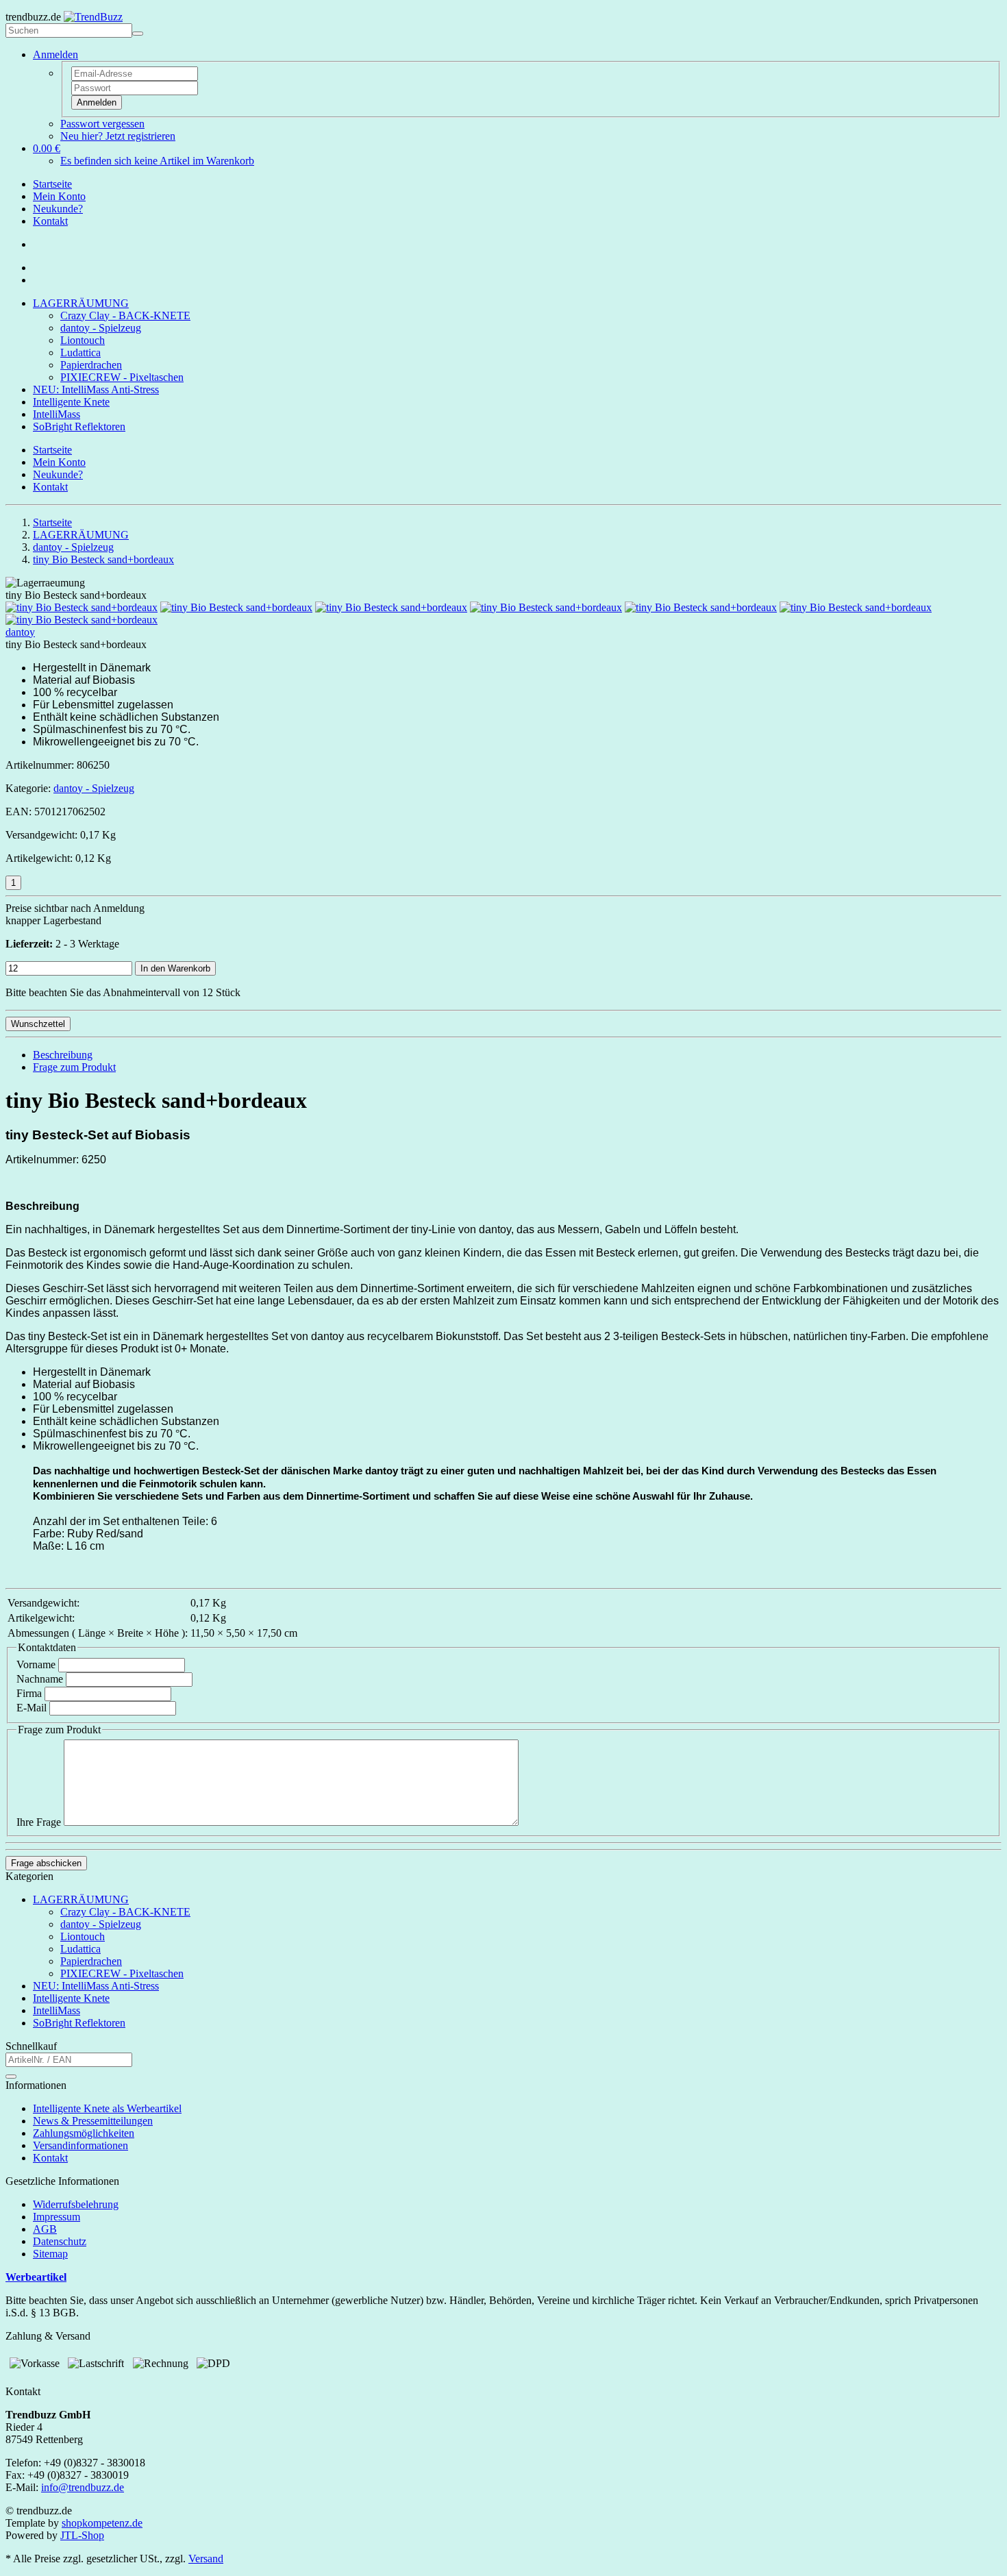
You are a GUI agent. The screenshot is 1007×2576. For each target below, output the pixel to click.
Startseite (52, 184)
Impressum (57, 2217)
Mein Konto (59, 196)
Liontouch (83, 340)
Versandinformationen (80, 2145)
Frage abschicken (46, 1863)
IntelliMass (57, 414)
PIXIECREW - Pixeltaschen (122, 377)
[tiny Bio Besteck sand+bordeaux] (82, 607)
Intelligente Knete (71, 402)
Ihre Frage (39, 1822)
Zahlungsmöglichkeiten (84, 2133)
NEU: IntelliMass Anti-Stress (96, 389)
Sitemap (50, 2254)
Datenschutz (60, 2241)
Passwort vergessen (102, 124)
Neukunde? (58, 209)
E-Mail (32, 1708)
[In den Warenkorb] (11, 2077)
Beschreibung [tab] (63, 1055)
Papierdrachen (91, 365)
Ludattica (80, 352)
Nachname (40, 1679)
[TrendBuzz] (93, 17)
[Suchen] (138, 34)
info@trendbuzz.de (83, 2487)
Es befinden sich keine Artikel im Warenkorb (157, 161)
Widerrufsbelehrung (76, 2204)
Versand (206, 2559)
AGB (45, 2229)
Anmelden (97, 102)
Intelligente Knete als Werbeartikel (107, 2108)
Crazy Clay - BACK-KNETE (125, 315)
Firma (29, 1693)
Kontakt (50, 221)
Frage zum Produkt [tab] (74, 1067)
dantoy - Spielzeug (101, 328)
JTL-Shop (82, 2535)
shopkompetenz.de (102, 2523)
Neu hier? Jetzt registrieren (118, 136)
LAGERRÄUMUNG (81, 303)
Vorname (36, 1664)
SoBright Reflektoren (79, 426)
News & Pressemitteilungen (93, 2121)
